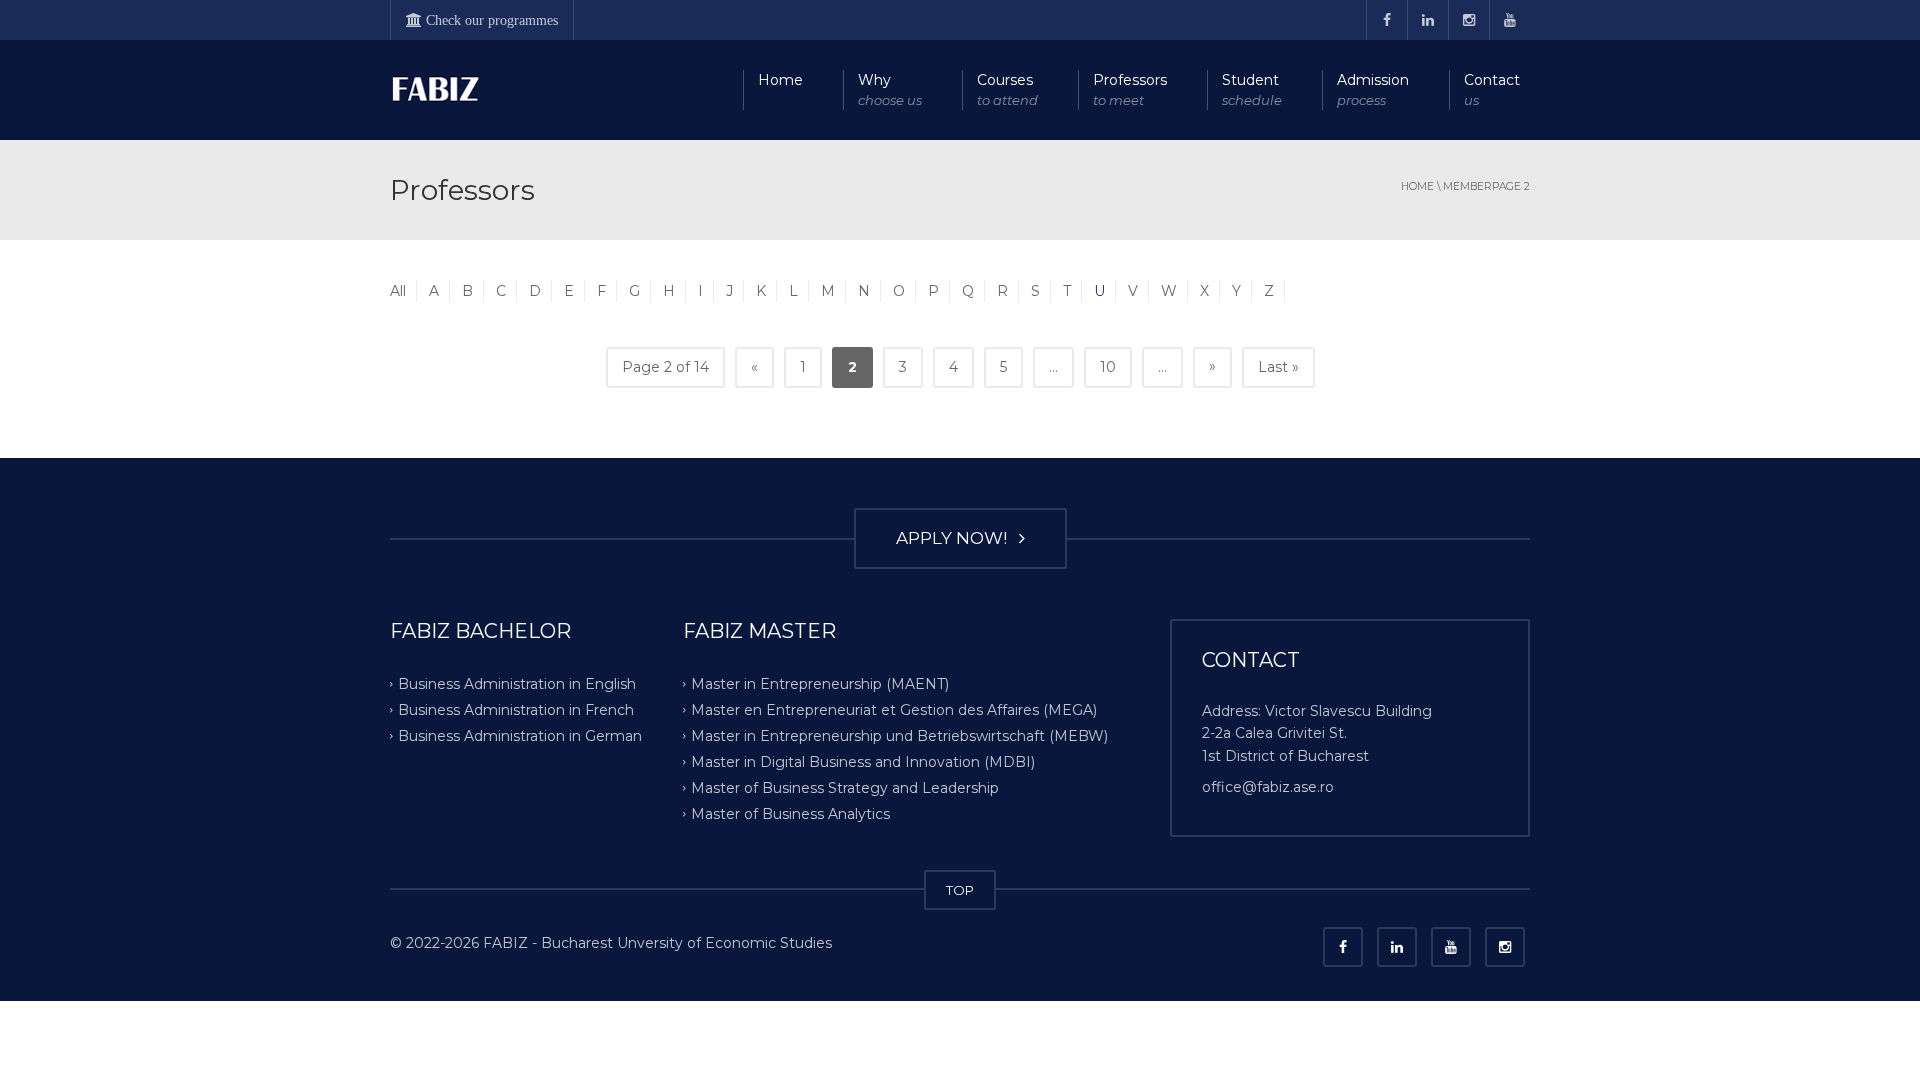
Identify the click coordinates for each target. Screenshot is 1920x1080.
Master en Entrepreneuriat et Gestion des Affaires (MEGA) (894, 710)
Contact (1492, 89)
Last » (1278, 367)
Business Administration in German (520, 736)
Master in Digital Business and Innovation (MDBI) (863, 762)
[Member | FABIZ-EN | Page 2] (435, 90)
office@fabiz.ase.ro (1268, 787)
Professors (1130, 89)
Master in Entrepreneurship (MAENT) (820, 684)
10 (1108, 367)
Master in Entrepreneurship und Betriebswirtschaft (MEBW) (899, 736)
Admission (1373, 89)
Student (1252, 89)
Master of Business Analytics (790, 813)
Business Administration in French (516, 710)
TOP (960, 890)
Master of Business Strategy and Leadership (845, 787)
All (398, 291)
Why (890, 89)
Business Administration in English (517, 684)
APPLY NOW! (955, 538)
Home (780, 80)
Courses (1007, 89)
